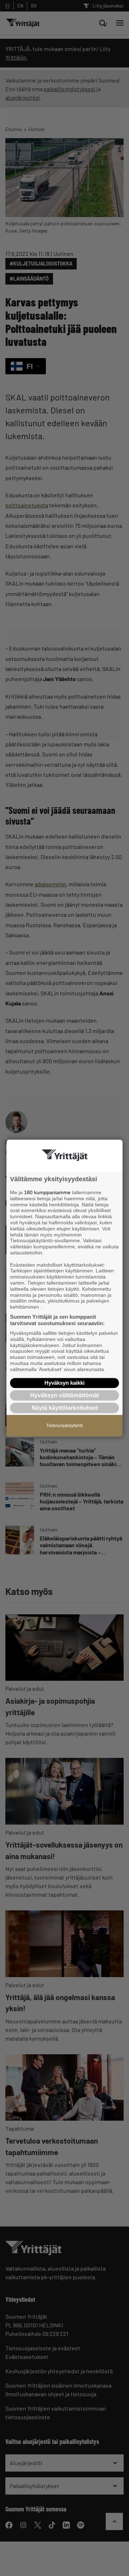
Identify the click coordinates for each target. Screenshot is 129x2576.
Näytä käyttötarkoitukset (65, 1408)
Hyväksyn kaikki (64, 1383)
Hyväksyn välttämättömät (64, 1395)
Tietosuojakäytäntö (65, 1426)
